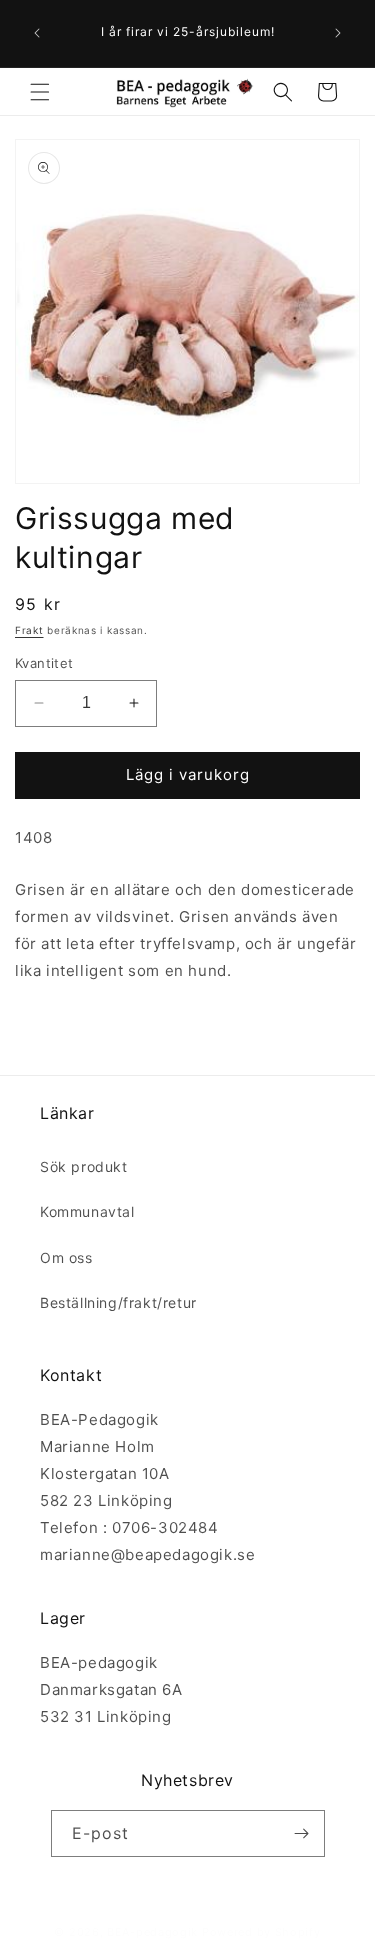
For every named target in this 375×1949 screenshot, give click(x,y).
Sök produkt (84, 1166)
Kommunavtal (87, 1211)
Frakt (29, 630)
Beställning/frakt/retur (118, 1302)
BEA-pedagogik (152, 1932)
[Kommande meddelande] (338, 33)
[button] (40, 92)
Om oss (66, 1257)
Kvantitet (44, 663)
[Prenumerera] (302, 1833)
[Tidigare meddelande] (37, 33)
